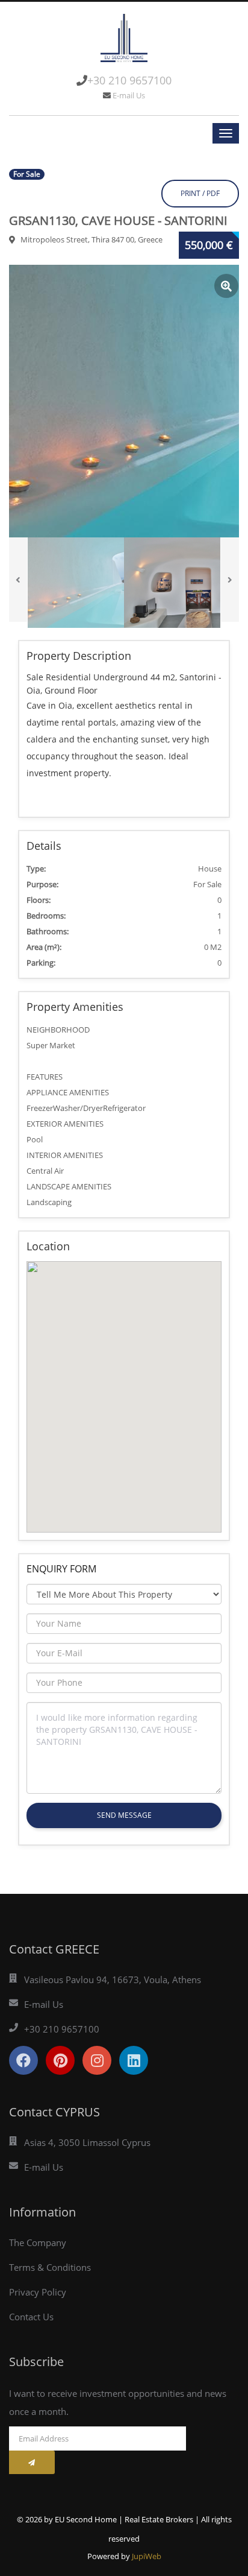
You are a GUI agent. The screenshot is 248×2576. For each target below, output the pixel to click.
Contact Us (31, 2317)
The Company (38, 2242)
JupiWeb (147, 2556)
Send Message (124, 1815)
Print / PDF (200, 193)
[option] (124, 401)
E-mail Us (129, 95)
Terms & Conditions (50, 2267)
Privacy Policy (38, 2292)
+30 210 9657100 (129, 80)
